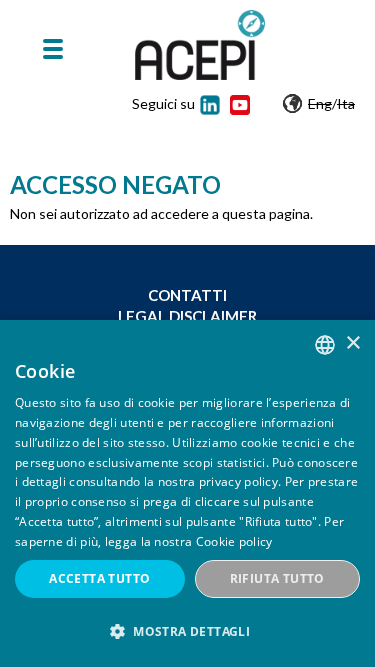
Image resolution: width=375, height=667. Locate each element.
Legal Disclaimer (187, 316)
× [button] (352, 343)
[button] (187, 631)
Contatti (187, 295)
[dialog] (187, 493)
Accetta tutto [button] (99, 578)
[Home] (200, 45)
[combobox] (325, 345)
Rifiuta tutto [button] (277, 578)
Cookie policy (234, 541)
